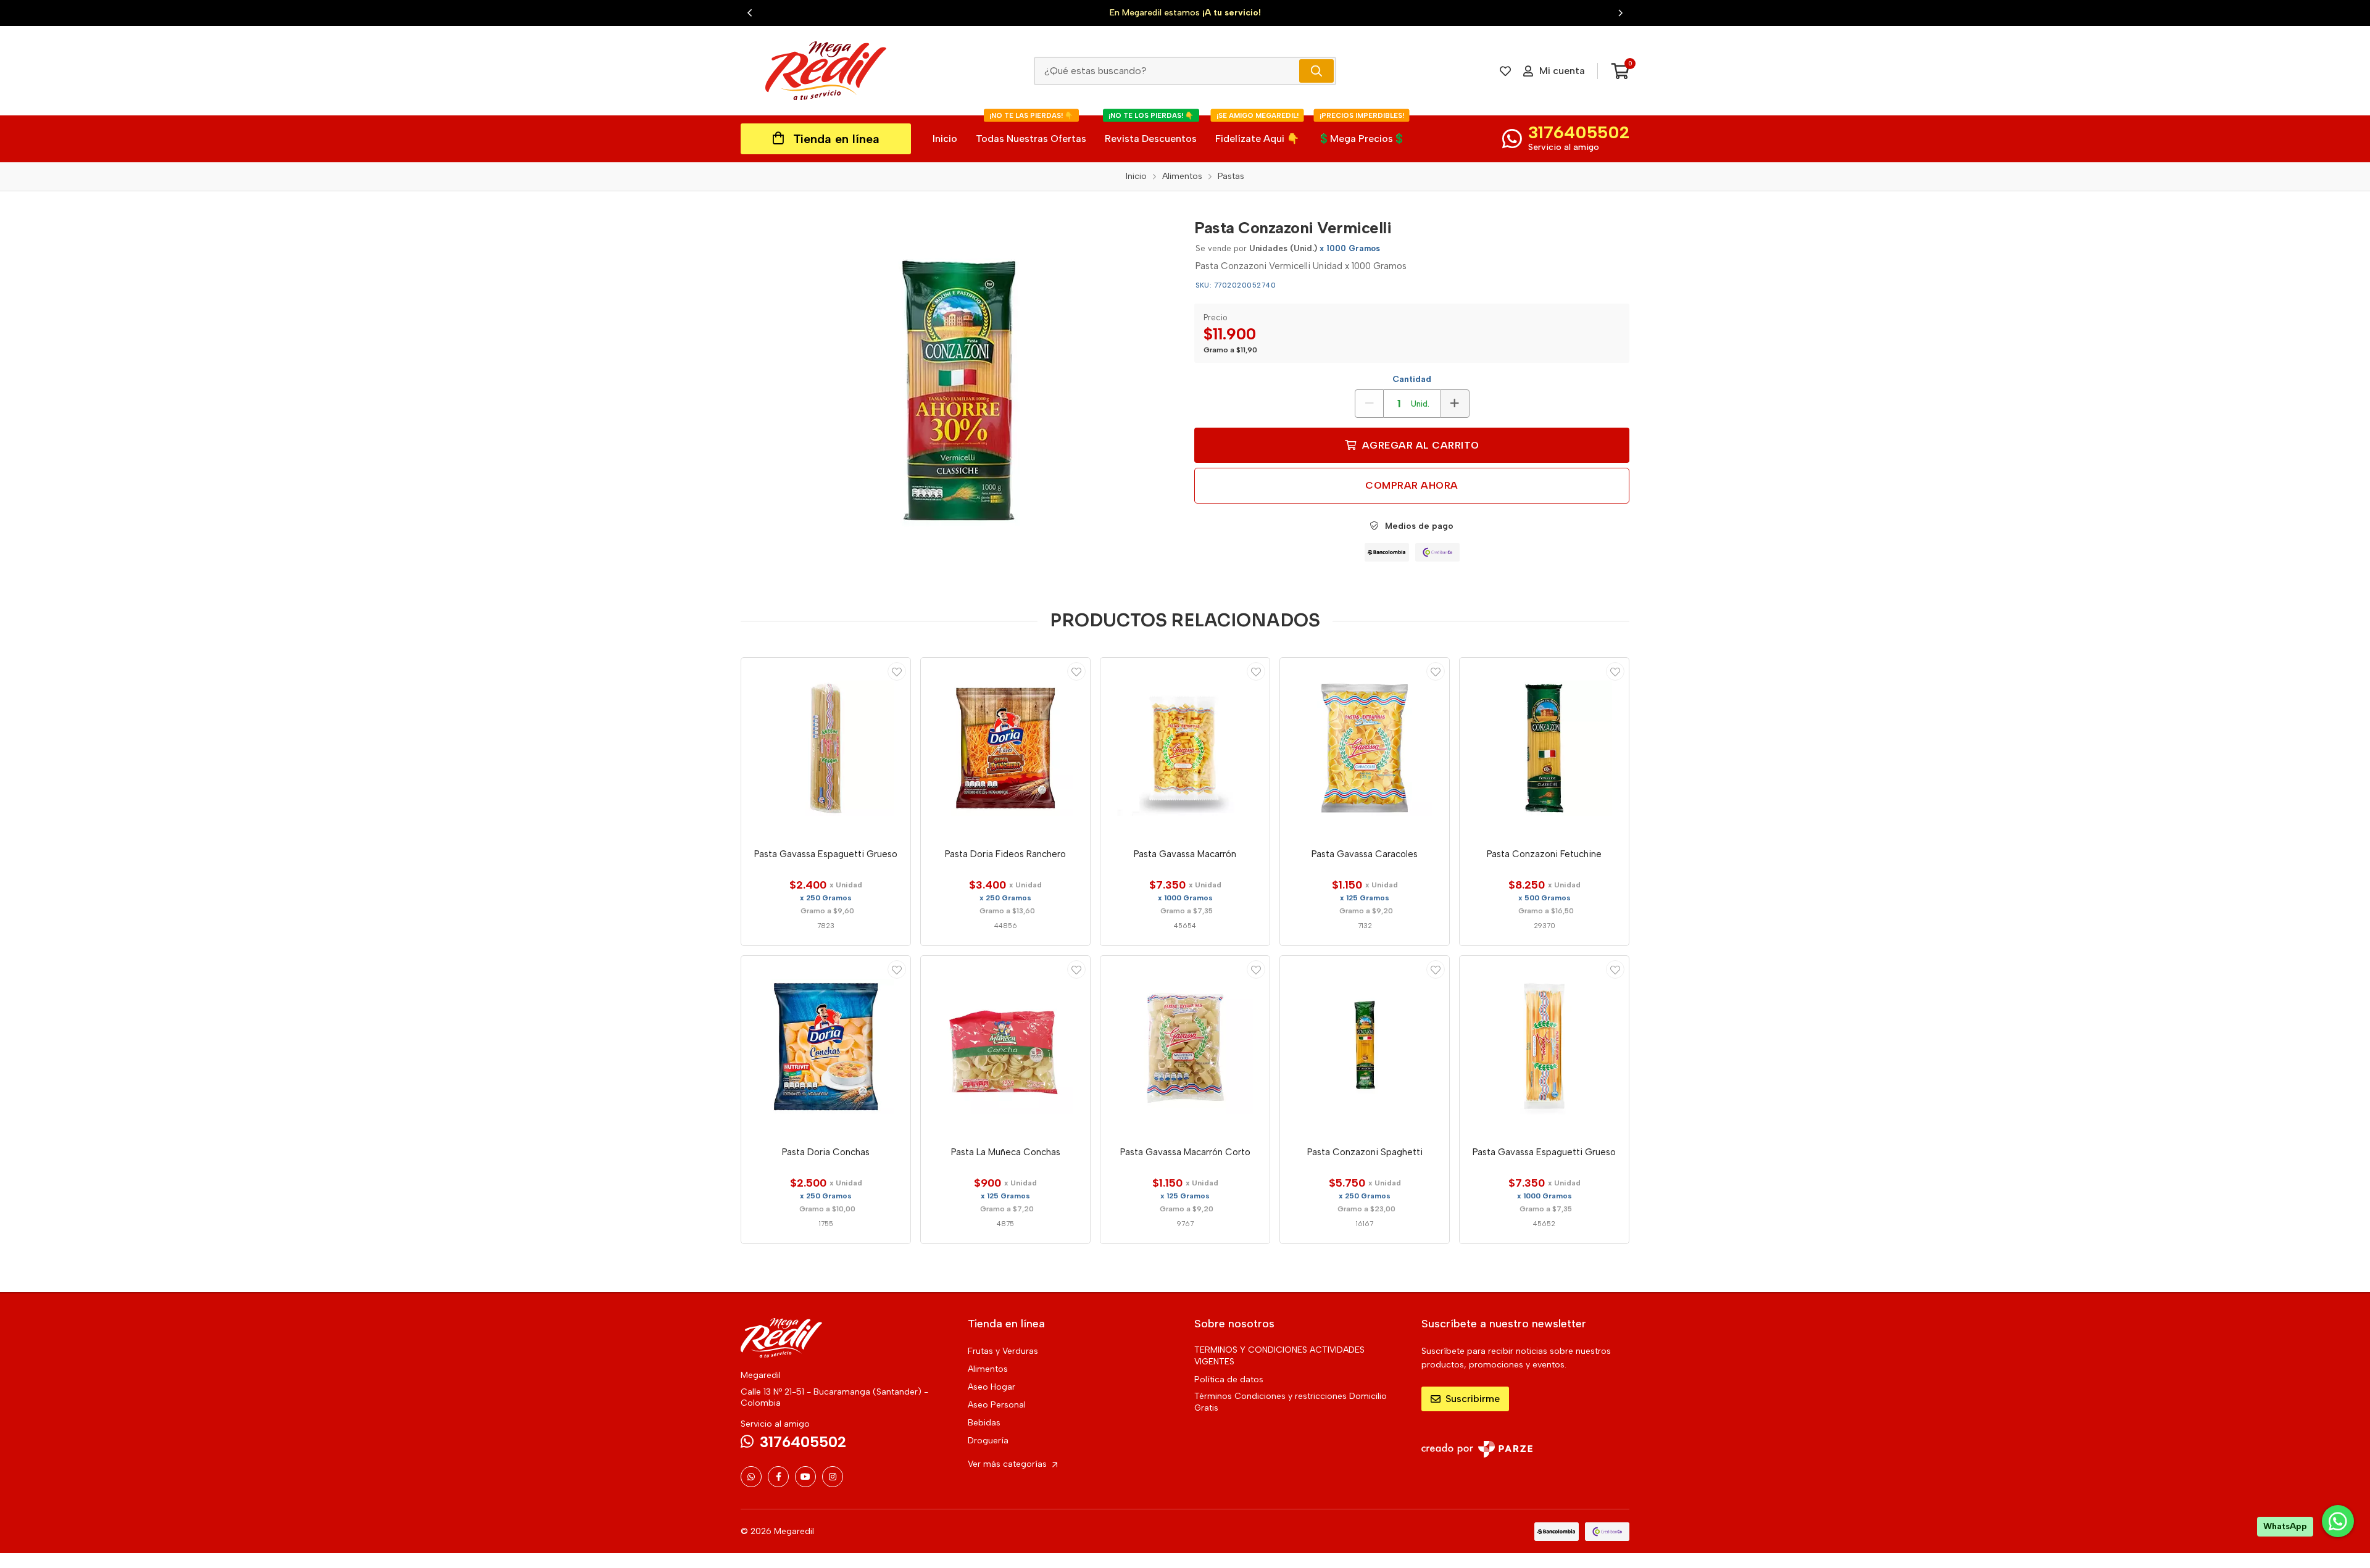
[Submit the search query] (1316, 71)
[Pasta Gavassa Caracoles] (1365, 749)
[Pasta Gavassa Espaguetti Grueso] (826, 749)
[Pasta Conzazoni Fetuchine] (1544, 749)
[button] (750, 13)
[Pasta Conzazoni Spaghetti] (1365, 1047)
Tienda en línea (836, 139)
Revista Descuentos (1151, 130)
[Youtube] (805, 1477)
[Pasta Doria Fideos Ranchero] (1005, 749)
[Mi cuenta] (897, 671)
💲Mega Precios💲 (1362, 130)
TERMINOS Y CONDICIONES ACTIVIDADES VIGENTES (1279, 1356)
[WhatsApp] (751, 1477)
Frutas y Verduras (1003, 1351)
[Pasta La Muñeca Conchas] (1005, 1047)
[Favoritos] (1505, 71)
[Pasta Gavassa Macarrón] (1185, 749)
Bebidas (984, 1423)
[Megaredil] (826, 71)
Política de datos (1229, 1379)
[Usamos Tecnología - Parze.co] (1477, 1449)
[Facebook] (778, 1477)
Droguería (988, 1441)
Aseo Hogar (992, 1387)
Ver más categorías (1008, 1464)
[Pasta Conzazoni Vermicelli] (958, 395)
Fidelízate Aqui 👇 (1257, 130)
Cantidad (1412, 379)
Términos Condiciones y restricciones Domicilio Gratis (1291, 1402)
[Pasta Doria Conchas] (826, 1047)
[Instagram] (833, 1477)
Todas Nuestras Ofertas (1031, 130)
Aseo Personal (997, 1405)
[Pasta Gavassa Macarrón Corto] (1185, 1047)
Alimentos (988, 1369)
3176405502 (1579, 132)
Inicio (945, 139)
